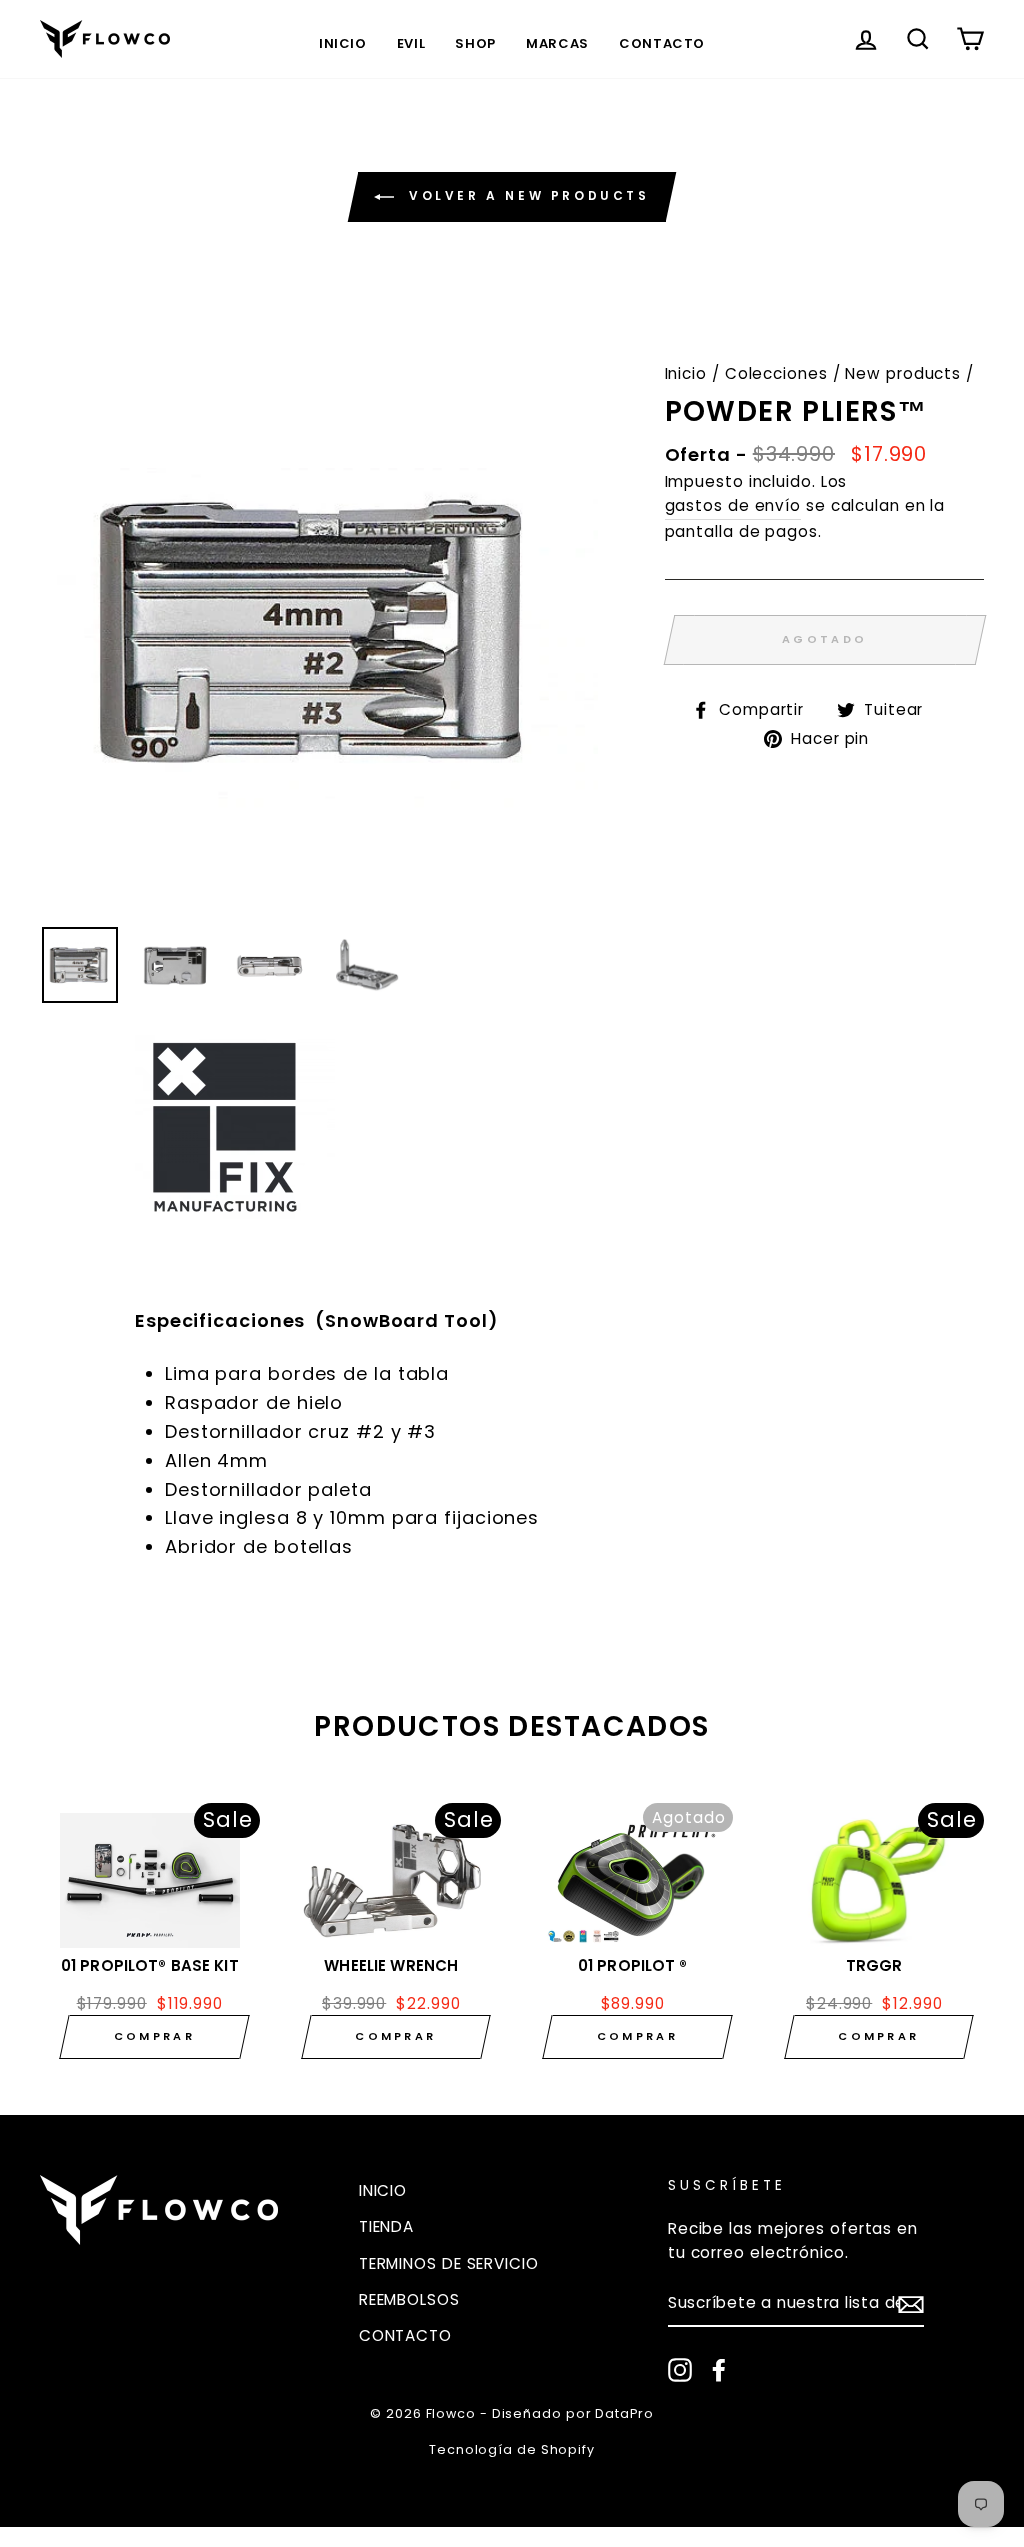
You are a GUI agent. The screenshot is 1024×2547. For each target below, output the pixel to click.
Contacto (662, 43)
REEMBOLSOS (409, 2299)
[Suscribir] (911, 2303)
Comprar (154, 2036)
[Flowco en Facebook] (719, 2369)
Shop (475, 43)
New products (903, 373)
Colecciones (776, 373)
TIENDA (386, 2226)
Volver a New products (525, 196)
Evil (411, 43)
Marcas (557, 43)
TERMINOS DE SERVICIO (449, 2263)
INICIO (383, 2190)
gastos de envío (733, 505)
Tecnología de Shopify (512, 2449)
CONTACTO (405, 2335)
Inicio (343, 43)
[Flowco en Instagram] (680, 2369)
